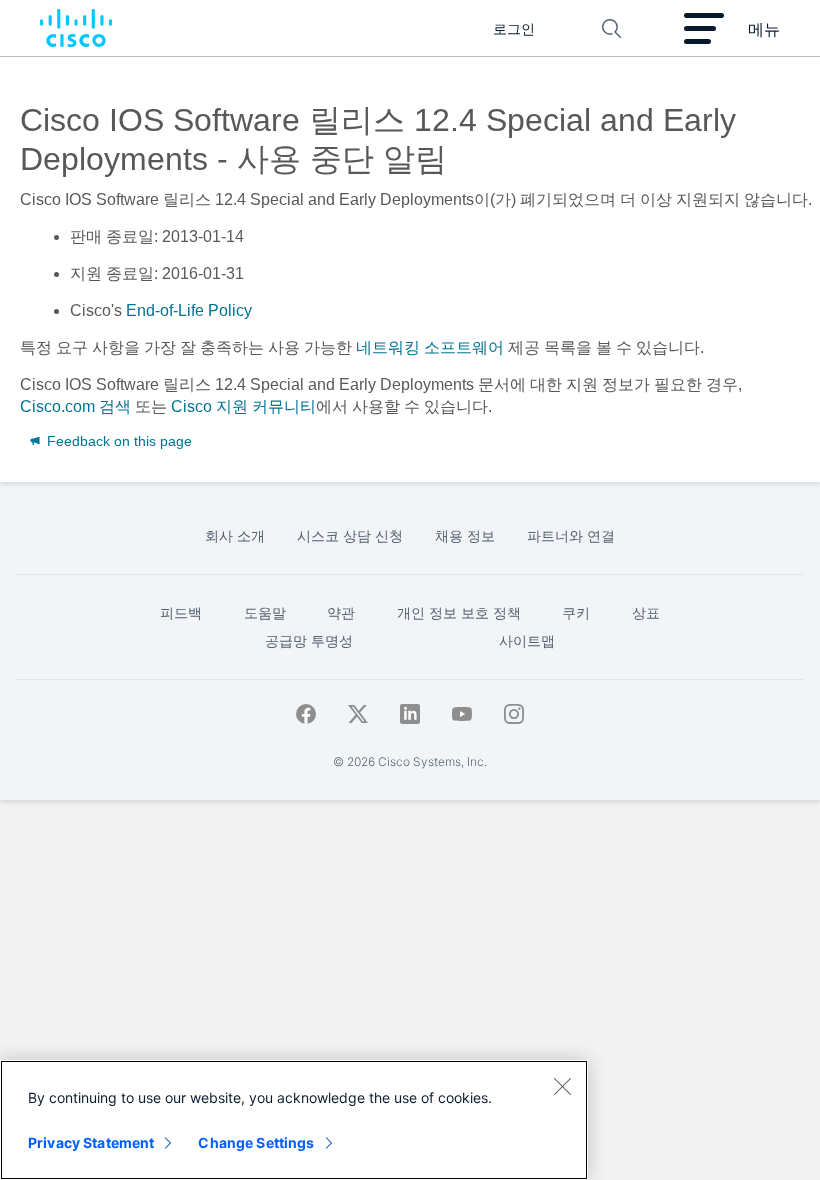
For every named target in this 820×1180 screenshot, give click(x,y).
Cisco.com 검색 (75, 406)
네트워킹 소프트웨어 (430, 347)
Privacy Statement (91, 1142)
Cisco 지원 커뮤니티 (243, 406)
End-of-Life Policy (189, 310)
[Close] (562, 1086)
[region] (294, 1120)
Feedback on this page (117, 441)
